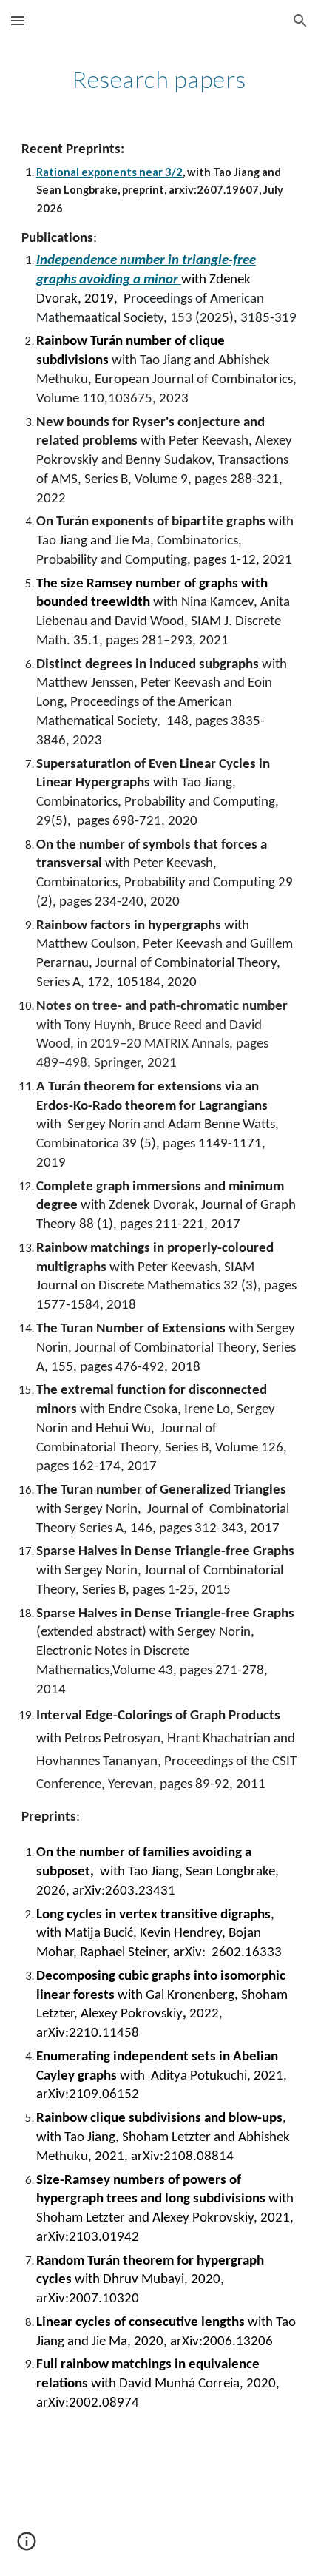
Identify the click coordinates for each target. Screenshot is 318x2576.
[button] (18, 20)
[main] (159, 79)
